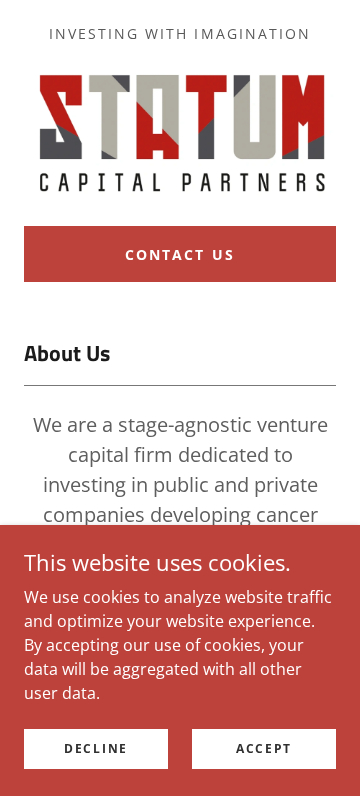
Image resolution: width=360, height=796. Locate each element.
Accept (264, 748)
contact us (179, 254)
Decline (96, 748)
